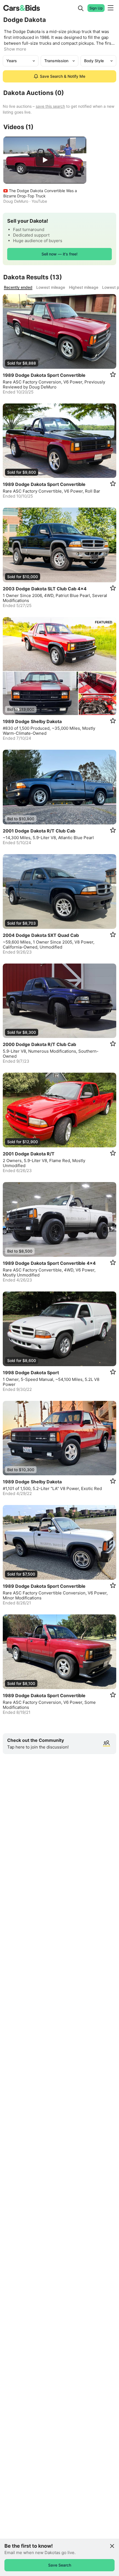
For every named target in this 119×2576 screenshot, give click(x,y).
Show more (15, 49)
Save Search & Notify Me (63, 76)
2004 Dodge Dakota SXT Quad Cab (41, 935)
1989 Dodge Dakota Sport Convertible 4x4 (49, 1263)
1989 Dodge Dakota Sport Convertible (44, 375)
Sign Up (96, 8)
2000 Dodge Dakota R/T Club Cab (39, 1044)
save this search (50, 106)
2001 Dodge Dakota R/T (29, 1154)
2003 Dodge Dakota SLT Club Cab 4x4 (45, 589)
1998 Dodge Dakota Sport (31, 1373)
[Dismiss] (112, 2546)
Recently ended (18, 287)
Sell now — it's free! (59, 254)
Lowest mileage (51, 287)
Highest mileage (84, 287)
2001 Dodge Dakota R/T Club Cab (39, 831)
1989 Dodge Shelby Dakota (32, 722)
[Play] (45, 160)
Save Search (60, 2565)
